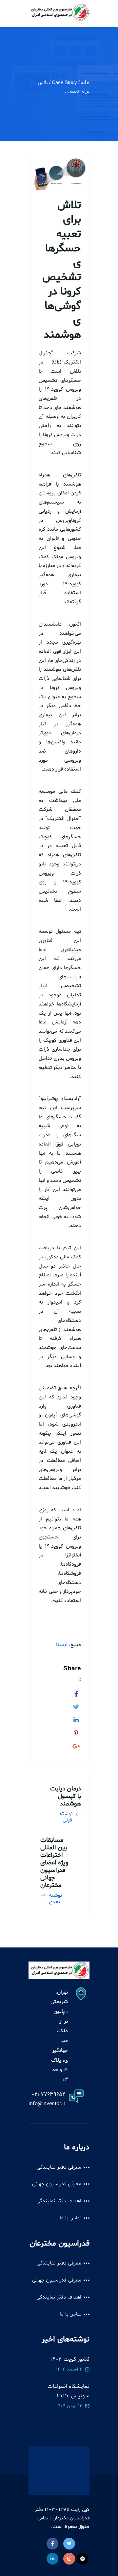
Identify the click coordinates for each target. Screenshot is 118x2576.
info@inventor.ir (47, 2104)
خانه (85, 82)
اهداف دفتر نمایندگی (59, 2201)
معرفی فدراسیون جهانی (57, 2184)
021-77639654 (49, 2094)
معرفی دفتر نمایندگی (59, 2167)
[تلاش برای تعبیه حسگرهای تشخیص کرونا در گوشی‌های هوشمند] (76, 1693)
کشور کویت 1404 (70, 2359)
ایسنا (62, 1645)
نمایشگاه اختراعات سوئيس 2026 (69, 2391)
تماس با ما (70, 2218)
